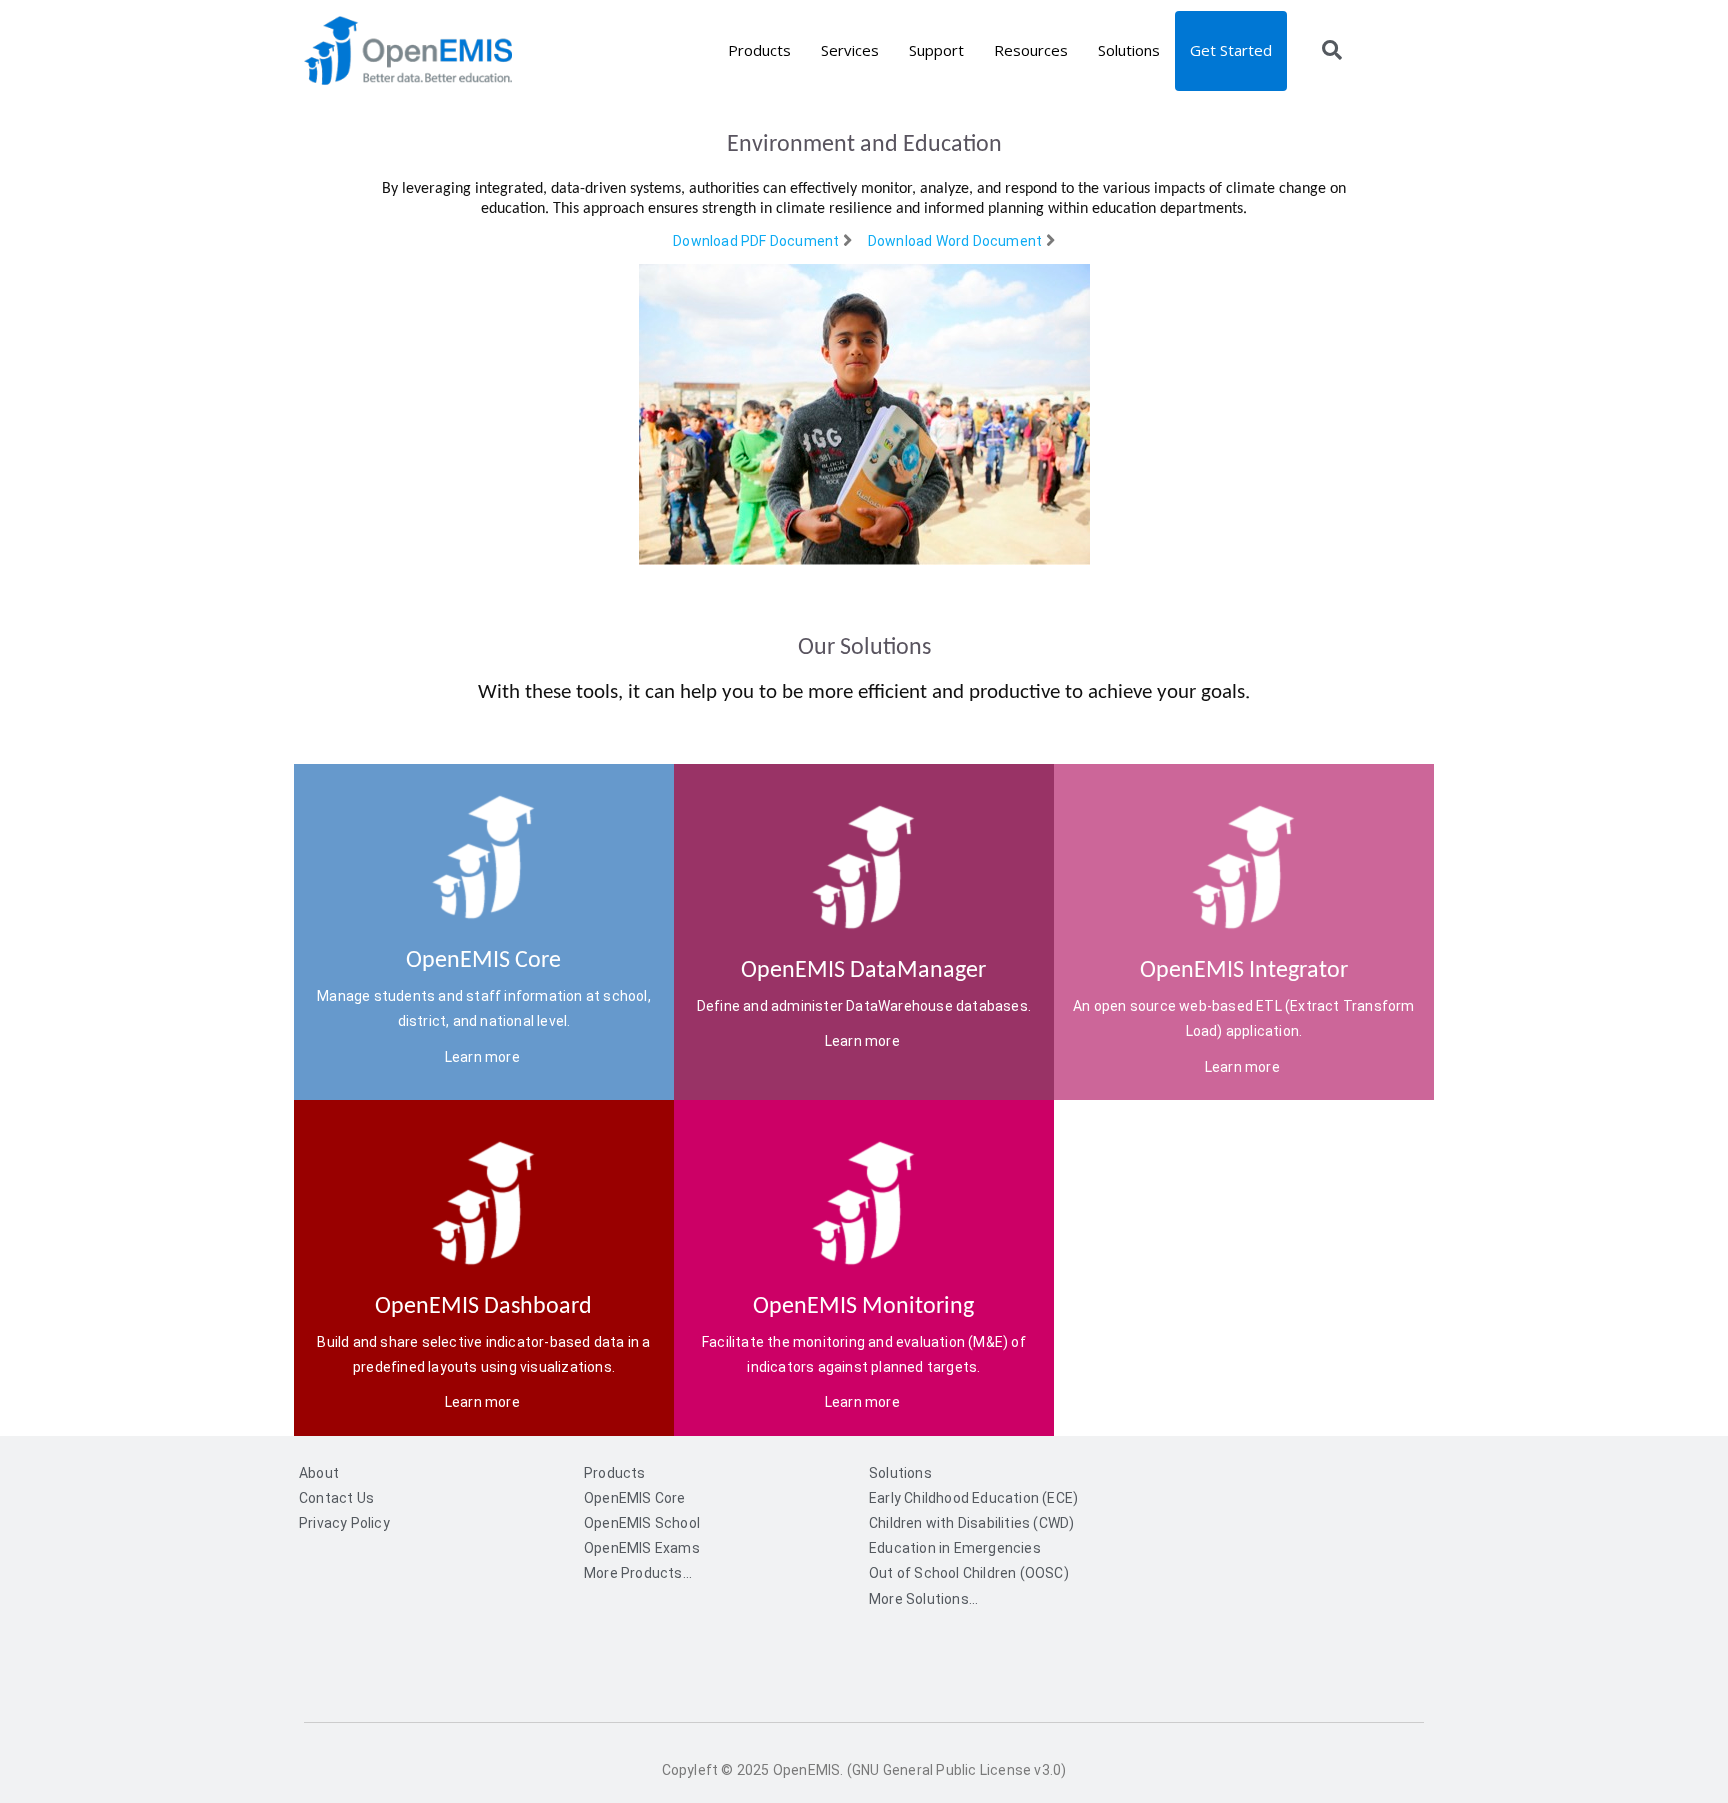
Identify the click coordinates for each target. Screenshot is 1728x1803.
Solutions (1129, 50)
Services (850, 50)
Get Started (1231, 50)
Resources (1031, 50)
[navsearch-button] (1332, 52)
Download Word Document (955, 241)
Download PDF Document (756, 241)
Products (759, 50)
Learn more (484, 1057)
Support (936, 50)
